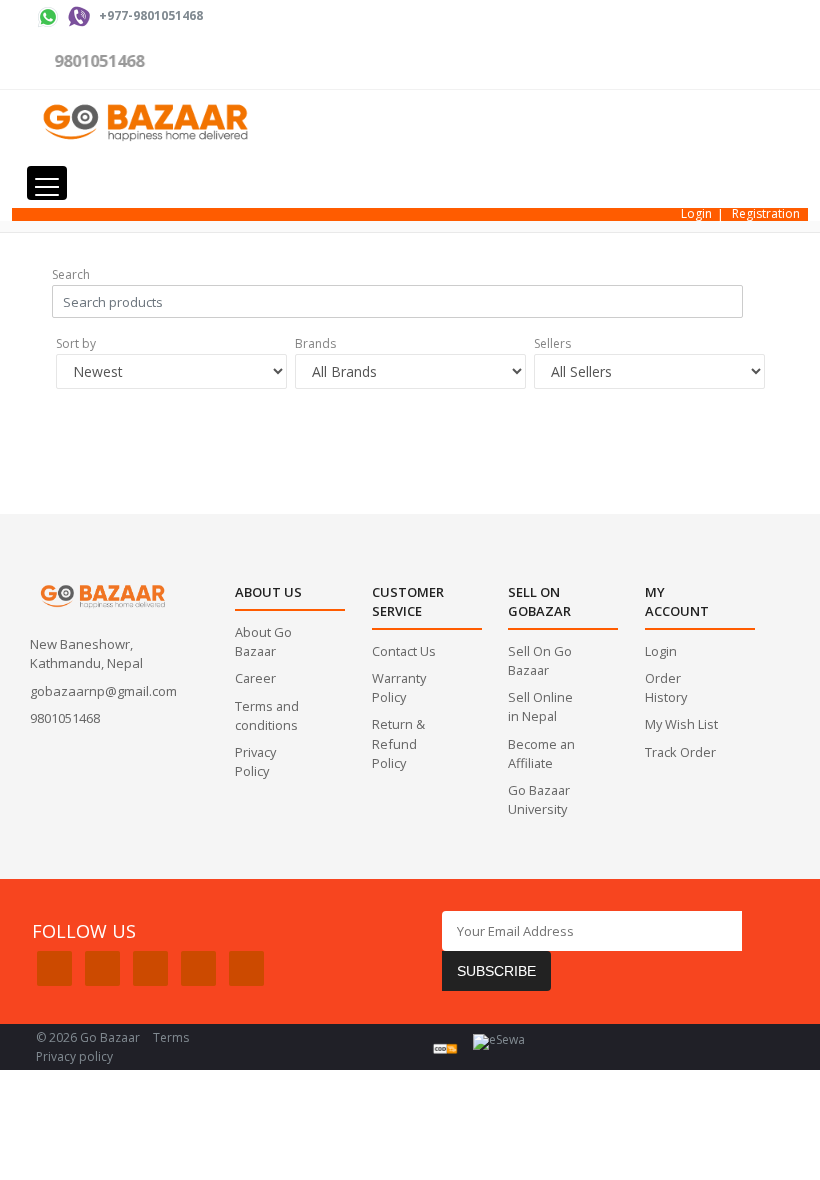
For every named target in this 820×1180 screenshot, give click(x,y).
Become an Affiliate (541, 753)
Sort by (76, 343)
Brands (315, 343)
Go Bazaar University (539, 799)
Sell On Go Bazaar (540, 660)
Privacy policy (74, 1056)
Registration (766, 213)
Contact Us (404, 651)
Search (71, 274)
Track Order (680, 752)
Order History (666, 687)
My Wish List (681, 724)
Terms (171, 1037)
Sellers (552, 343)
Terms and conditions (267, 715)
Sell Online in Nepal (540, 706)
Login (696, 213)
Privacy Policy (255, 761)
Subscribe (496, 971)
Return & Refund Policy (398, 743)
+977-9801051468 (151, 15)
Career (255, 678)
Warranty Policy (399, 687)
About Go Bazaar (263, 641)
